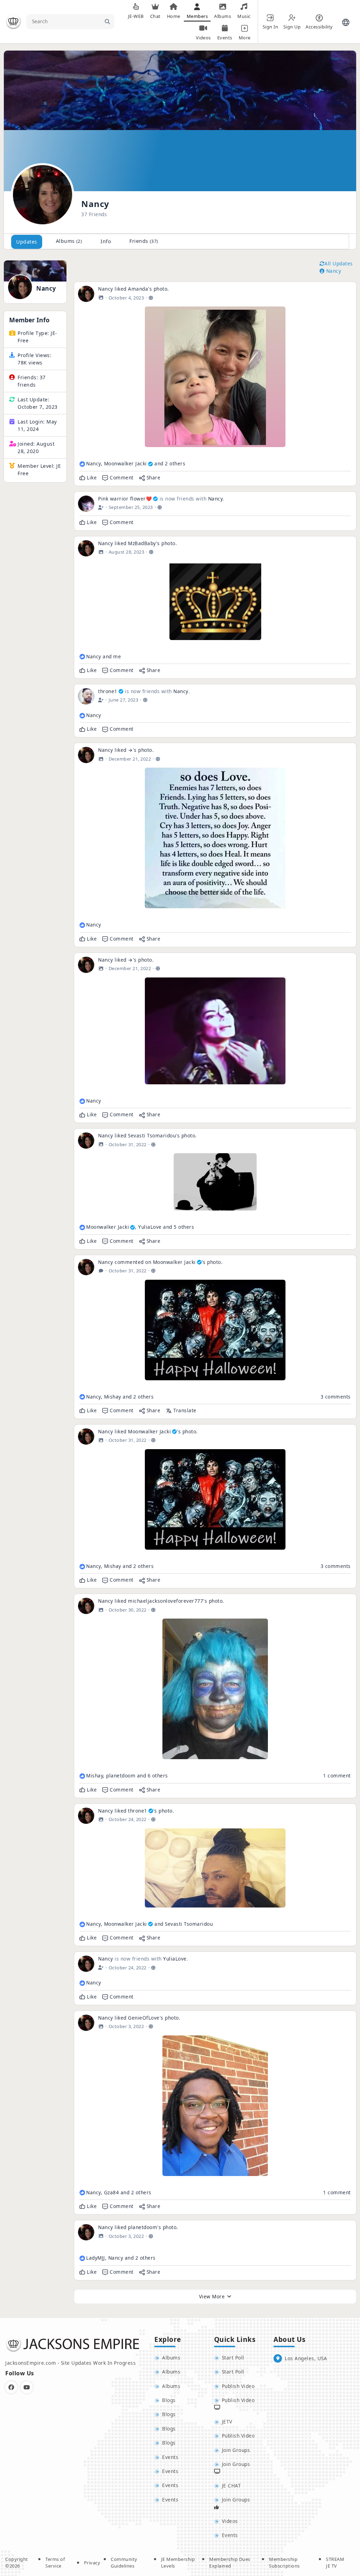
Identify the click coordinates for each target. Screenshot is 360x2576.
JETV (227, 2422)
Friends (144, 241)
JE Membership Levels (178, 2563)
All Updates (339, 263)
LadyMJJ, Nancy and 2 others (121, 2258)
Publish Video (238, 2386)
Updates (27, 242)
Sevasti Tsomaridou (152, 1135)
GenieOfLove (144, 2018)
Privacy (92, 2563)
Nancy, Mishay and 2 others (120, 1397)
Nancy (46, 289)
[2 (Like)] (82, 657)
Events (170, 2457)
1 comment (337, 1776)
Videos (230, 2521)
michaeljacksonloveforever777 (166, 1601)
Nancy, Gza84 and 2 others (119, 2192)
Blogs (169, 2400)
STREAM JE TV (335, 2563)
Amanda (138, 289)
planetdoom (143, 2227)
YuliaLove (175, 1959)
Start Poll (233, 2358)
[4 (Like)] (82, 464)
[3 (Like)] (82, 1924)
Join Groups (236, 2450)
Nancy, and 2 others (136, 463)
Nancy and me (104, 656)
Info (106, 241)
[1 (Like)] (82, 716)
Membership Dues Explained (230, 2563)
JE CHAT (232, 2485)
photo (161, 289)
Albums (69, 241)
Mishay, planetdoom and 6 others (127, 1776)
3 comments (336, 1397)
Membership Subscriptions (284, 2563)
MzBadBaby (142, 543)
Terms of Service (55, 2563)
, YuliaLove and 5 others (140, 1227)
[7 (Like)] (82, 1227)
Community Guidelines (124, 2563)
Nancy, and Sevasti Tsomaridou (149, 1924)
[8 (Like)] (82, 1776)
